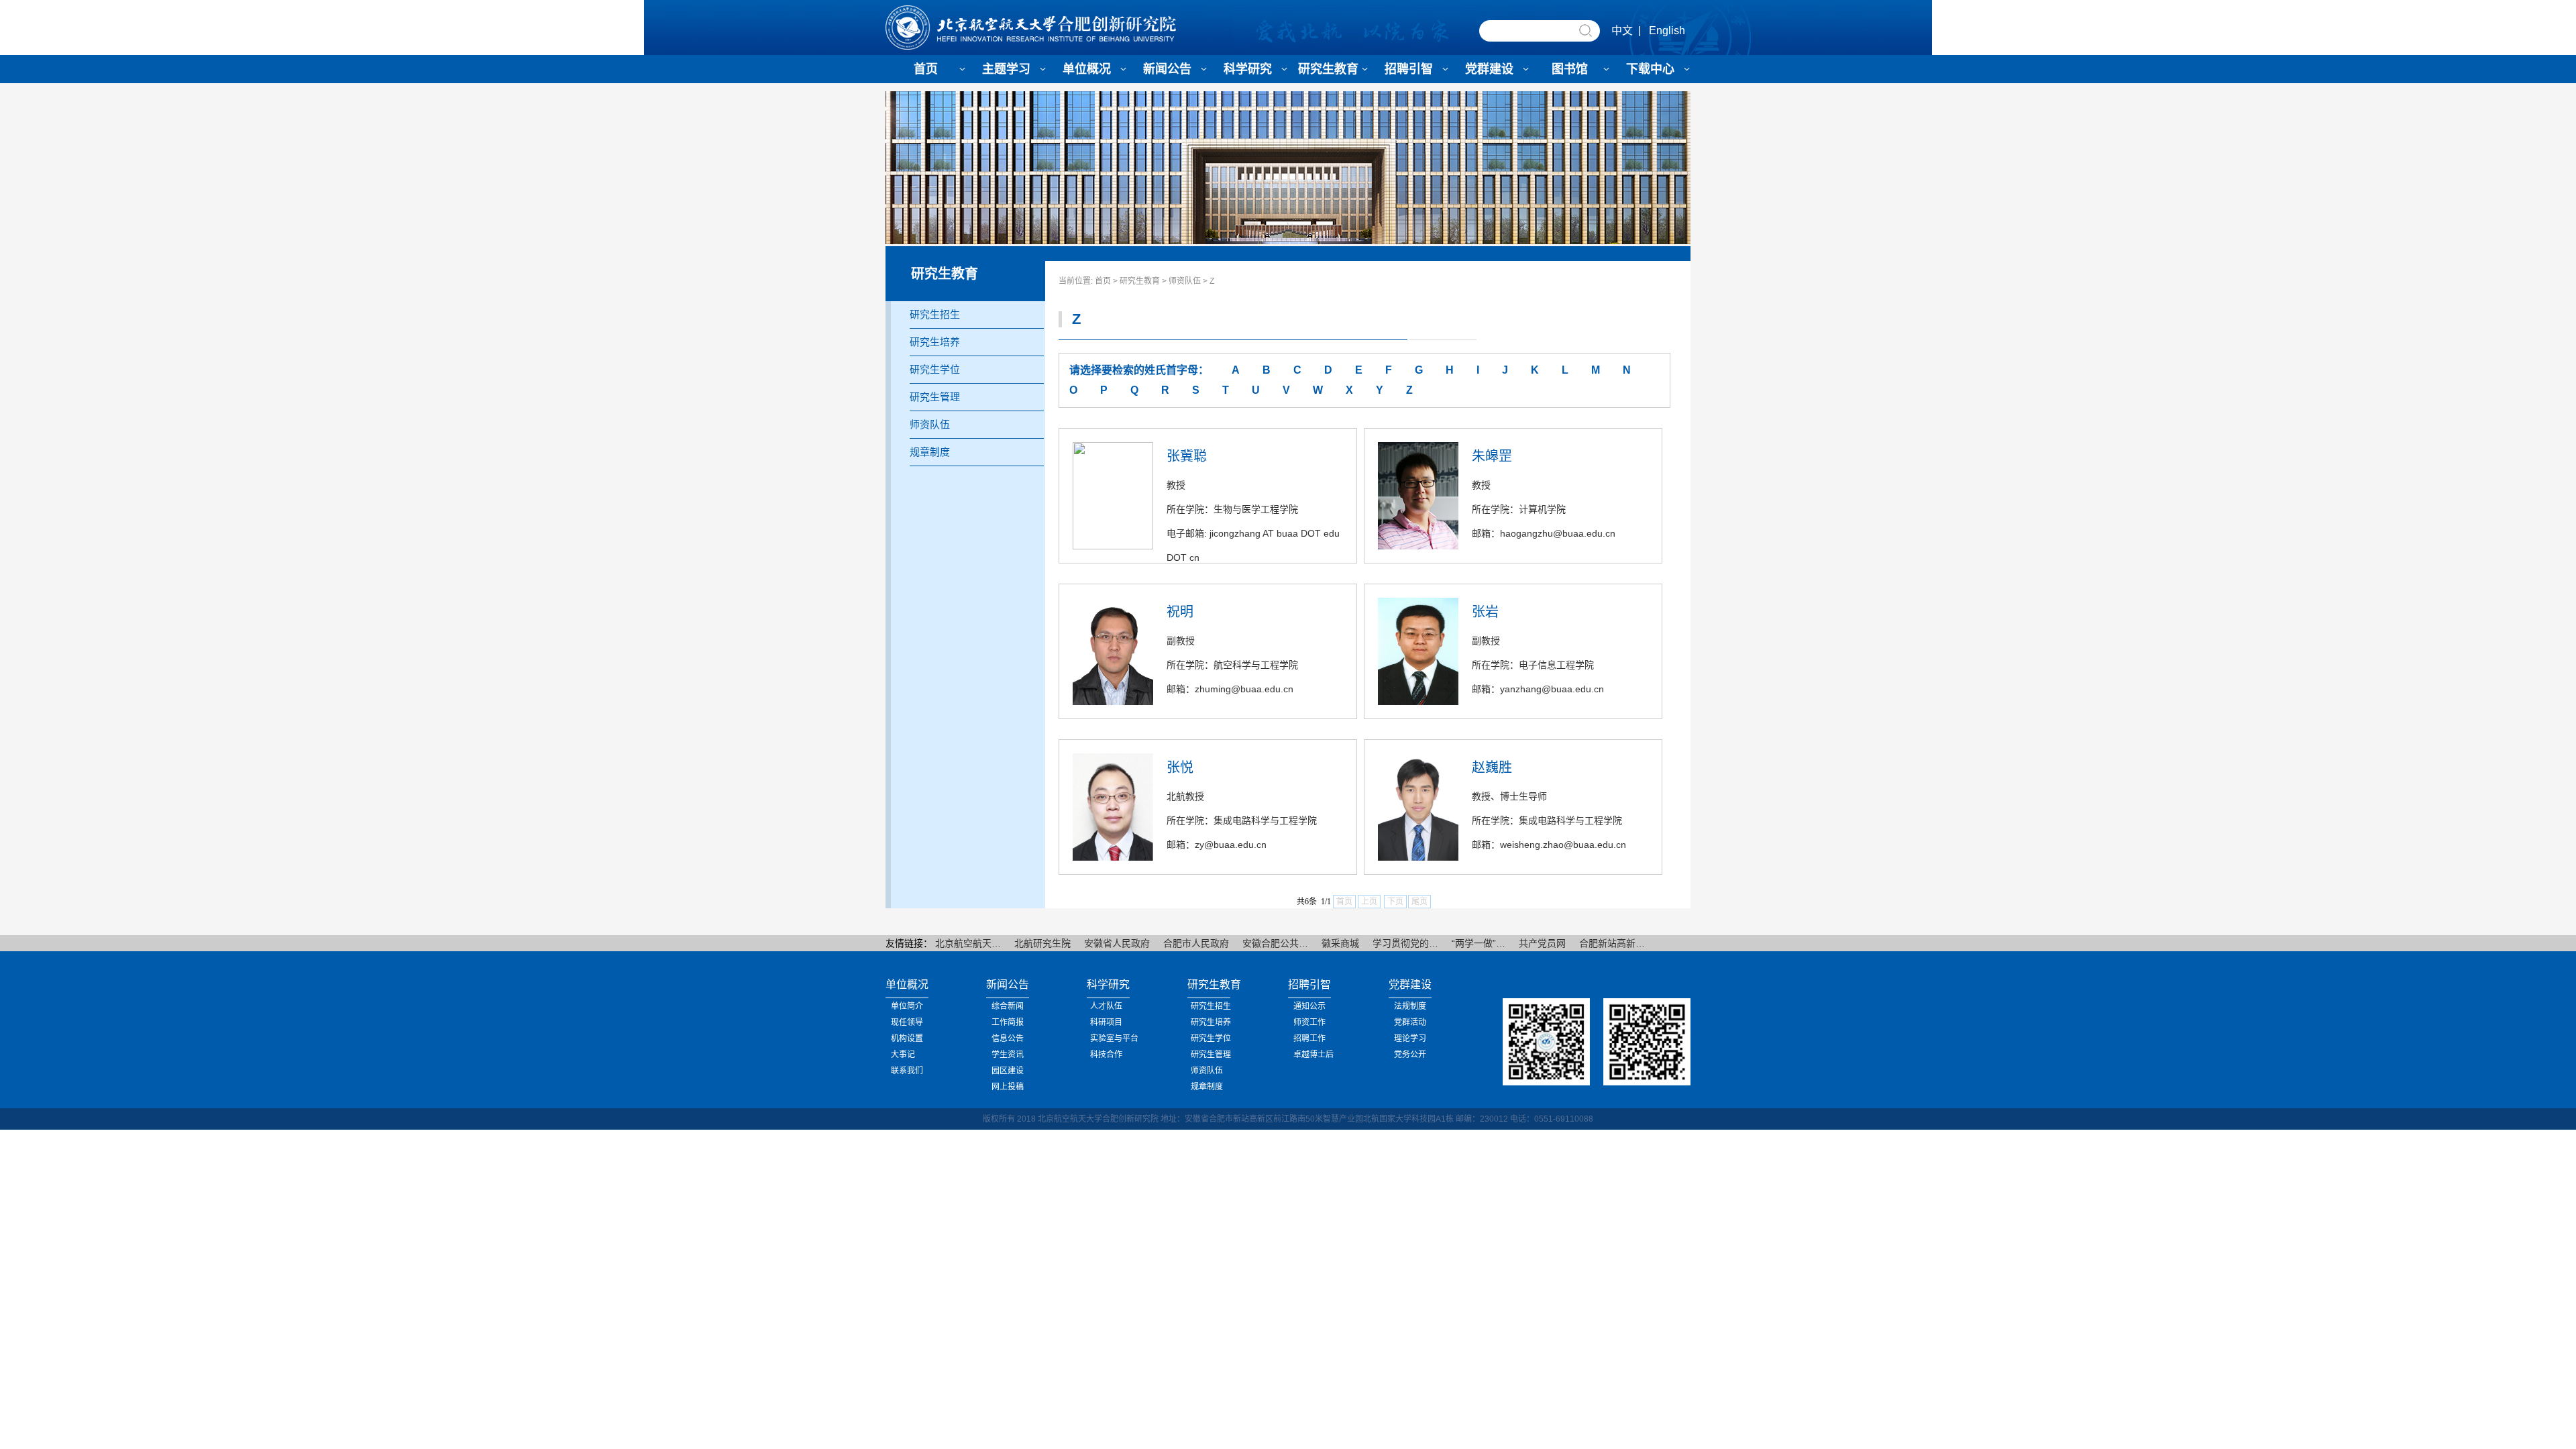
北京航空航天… (968, 943)
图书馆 (1570, 69)
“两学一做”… (1479, 943)
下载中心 (1650, 69)
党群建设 (1489, 69)
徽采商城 (1340, 943)
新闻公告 (1167, 69)
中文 (1622, 31)
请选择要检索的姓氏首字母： (1139, 370)
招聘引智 (1409, 69)
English (1667, 31)
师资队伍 (1185, 281)
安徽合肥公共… (1275, 943)
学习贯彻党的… (1405, 943)
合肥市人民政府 (1196, 943)
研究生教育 (1328, 69)
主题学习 (1006, 69)
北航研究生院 (1042, 943)
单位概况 (1087, 69)
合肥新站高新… (1612, 943)
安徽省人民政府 (1117, 943)
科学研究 (1248, 69)
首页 (926, 69)
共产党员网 (1542, 943)
